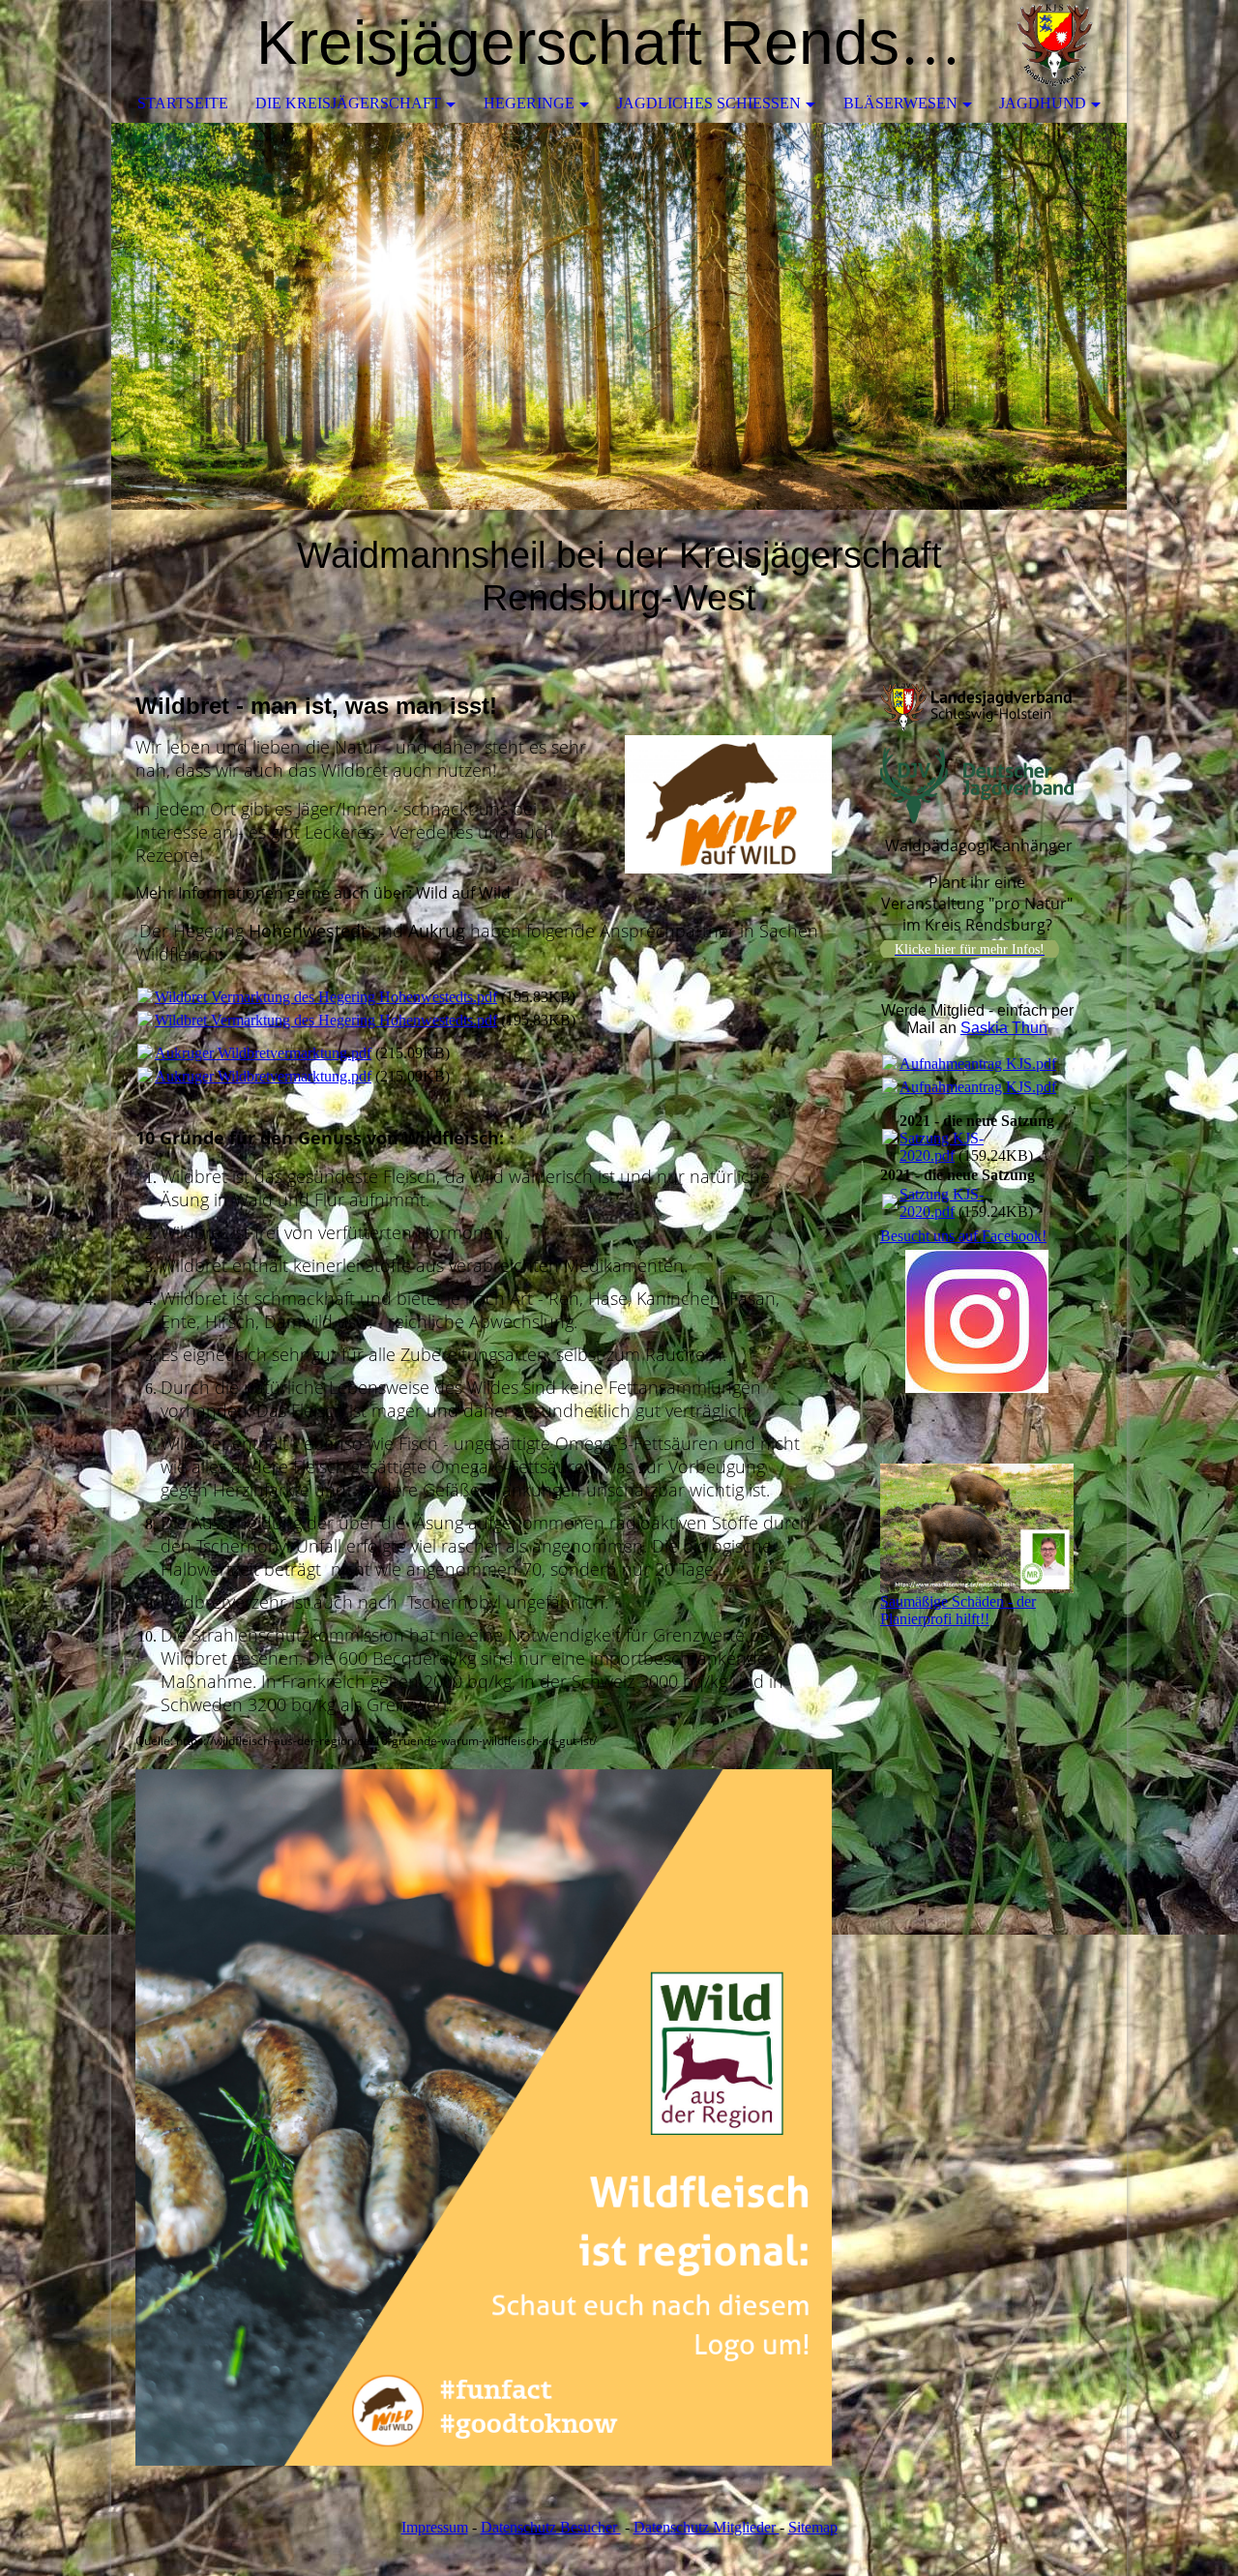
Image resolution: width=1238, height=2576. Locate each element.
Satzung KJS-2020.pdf (942, 1147)
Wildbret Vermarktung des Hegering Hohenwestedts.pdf (326, 997)
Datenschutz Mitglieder (707, 2527)
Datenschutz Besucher (551, 2527)
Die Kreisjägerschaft (348, 103)
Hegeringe (529, 103)
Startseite (183, 103)
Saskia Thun (1004, 1028)
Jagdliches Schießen (709, 103)
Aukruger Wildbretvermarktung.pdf (263, 1053)
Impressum (435, 2527)
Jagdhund (1043, 103)
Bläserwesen (900, 103)
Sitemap (813, 2527)
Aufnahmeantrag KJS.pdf (978, 1064)
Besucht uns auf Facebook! (963, 1236)
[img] (1054, 44)
